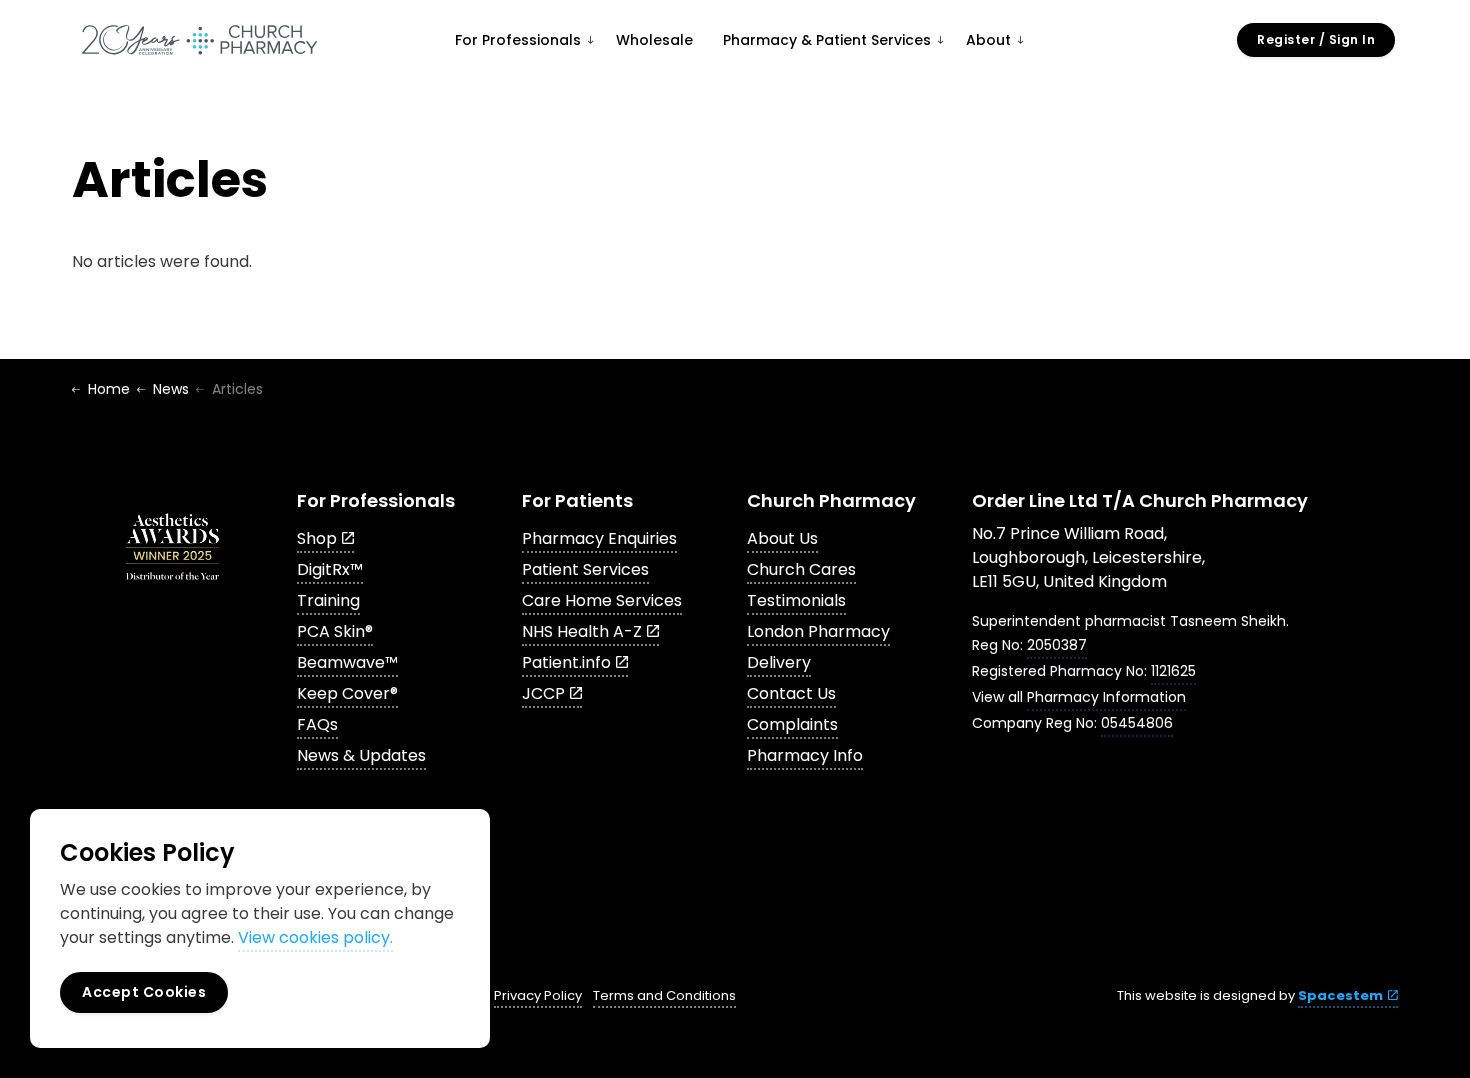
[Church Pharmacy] (199, 40)
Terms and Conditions (664, 995)
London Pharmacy (818, 631)
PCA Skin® (335, 631)
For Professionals (518, 40)
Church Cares (801, 569)
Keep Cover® (347, 693)
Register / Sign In (1316, 39)
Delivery (779, 662)
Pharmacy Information (1106, 697)
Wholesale (654, 40)
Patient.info (566, 662)
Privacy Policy (538, 995)
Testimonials (796, 600)
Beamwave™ (347, 662)
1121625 (1173, 671)
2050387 (1057, 645)
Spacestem (1340, 995)
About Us (782, 538)
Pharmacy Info (805, 755)
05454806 (1137, 723)
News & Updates (361, 755)
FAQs (317, 724)
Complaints (792, 724)
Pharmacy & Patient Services (827, 40)
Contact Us (791, 693)
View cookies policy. (315, 937)
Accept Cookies (144, 992)
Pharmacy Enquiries (599, 538)
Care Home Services (602, 600)
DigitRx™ (330, 569)
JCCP (543, 693)
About (988, 40)
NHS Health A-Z (582, 631)
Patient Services (585, 569)
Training (328, 600)
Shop (317, 538)
